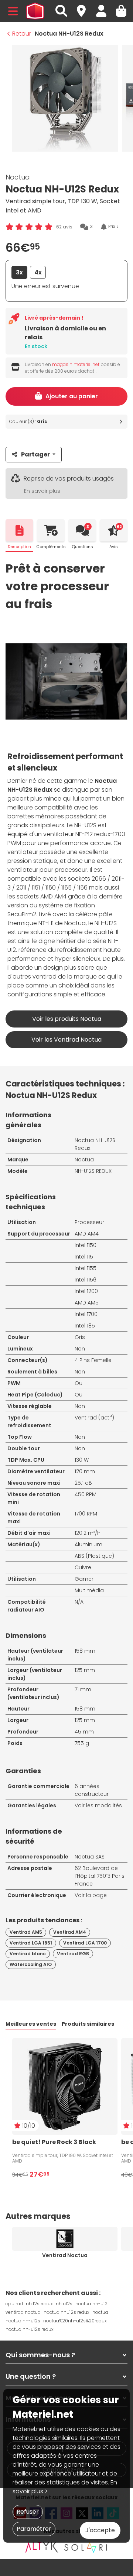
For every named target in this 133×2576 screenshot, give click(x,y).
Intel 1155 (86, 1268)
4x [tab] (38, 272)
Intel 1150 (86, 1245)
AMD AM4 (87, 1234)
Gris (80, 1337)
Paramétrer (34, 2529)
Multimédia (89, 1590)
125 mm (85, 1670)
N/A (79, 1602)
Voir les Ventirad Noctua (66, 1040)
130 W (82, 1460)
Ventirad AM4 (70, 1932)
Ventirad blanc (28, 1954)
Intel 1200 (86, 1291)
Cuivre (83, 1567)
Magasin (85, 7)
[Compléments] (51, 530)
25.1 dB (83, 1483)
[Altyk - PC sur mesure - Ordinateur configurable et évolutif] (42, 2547)
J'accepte (100, 2530)
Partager (35, 454)
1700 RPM (86, 1514)
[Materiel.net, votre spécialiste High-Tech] (35, 11)
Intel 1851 (86, 1326)
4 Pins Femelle (93, 1360)
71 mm (83, 1689)
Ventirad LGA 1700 (85, 1943)
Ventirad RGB (73, 1954)
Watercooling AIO (31, 1964)
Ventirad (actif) (94, 1418)
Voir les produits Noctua (67, 1019)
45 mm (84, 1732)
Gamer (84, 1579)
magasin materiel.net (76, 364)
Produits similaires (88, 2024)
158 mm (85, 1651)
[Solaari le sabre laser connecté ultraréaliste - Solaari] (86, 2547)
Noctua (18, 177)
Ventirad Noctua (65, 2255)
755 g (82, 1743)
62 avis (64, 227)
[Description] (19, 530)
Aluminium (88, 1544)
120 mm (85, 1471)
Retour (22, 34)
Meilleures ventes (31, 2024)
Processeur (89, 1222)
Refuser (28, 2512)
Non (80, 1349)
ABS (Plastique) (94, 1556)
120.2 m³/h (88, 1533)
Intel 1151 (85, 1257)
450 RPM (86, 1494)
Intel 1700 (86, 1314)
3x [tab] (19, 272)
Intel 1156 (86, 1280)
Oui (79, 1383)
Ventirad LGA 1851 (31, 1943)
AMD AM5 (87, 1303)
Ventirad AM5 (26, 1932)
